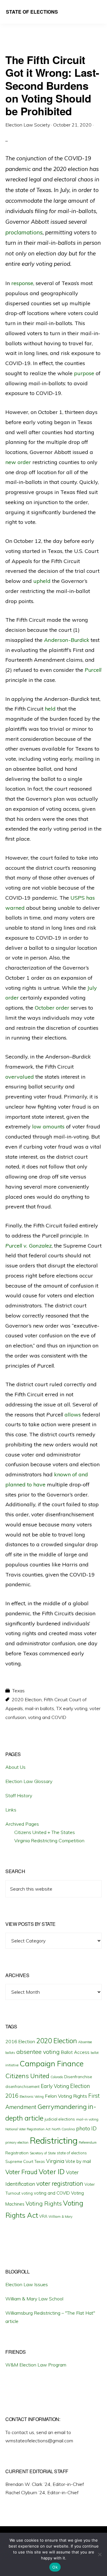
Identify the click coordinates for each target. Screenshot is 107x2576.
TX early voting (72, 1708)
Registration (17, 2153)
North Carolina (63, 2129)
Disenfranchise (78, 2077)
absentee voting (38, 2052)
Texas (18, 1691)
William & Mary (60, 2217)
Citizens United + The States (45, 1832)
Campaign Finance (52, 2063)
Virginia (55, 2161)
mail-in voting (87, 2119)
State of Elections (32, 12)
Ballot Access (75, 2052)
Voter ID (52, 2172)
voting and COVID (47, 1717)
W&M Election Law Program (36, 2365)
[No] (100, 2554)
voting (27, 2193)
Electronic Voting (32, 2097)
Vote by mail (78, 2161)
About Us (15, 1767)
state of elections (72, 2153)
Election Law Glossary (29, 1781)
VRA (43, 2216)
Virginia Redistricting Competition (49, 1841)
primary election (17, 2142)
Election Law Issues (27, 2284)
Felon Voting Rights (66, 2096)
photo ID (86, 2128)
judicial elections (60, 2119)
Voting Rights (44, 2204)
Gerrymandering (62, 2107)
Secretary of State (43, 2153)
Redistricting (54, 2140)
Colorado (57, 2077)
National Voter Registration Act (28, 2129)
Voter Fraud (21, 2172)
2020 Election (27, 1699)
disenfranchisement (22, 2086)
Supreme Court (19, 2161)
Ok (55, 2567)
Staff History (19, 1795)
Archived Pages (22, 1824)
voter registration (60, 2183)
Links (11, 1810)
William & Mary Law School (34, 2299)
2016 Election (20, 2041)
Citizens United (27, 2076)
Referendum (88, 2142)
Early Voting (55, 2086)
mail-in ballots (40, 1708)
